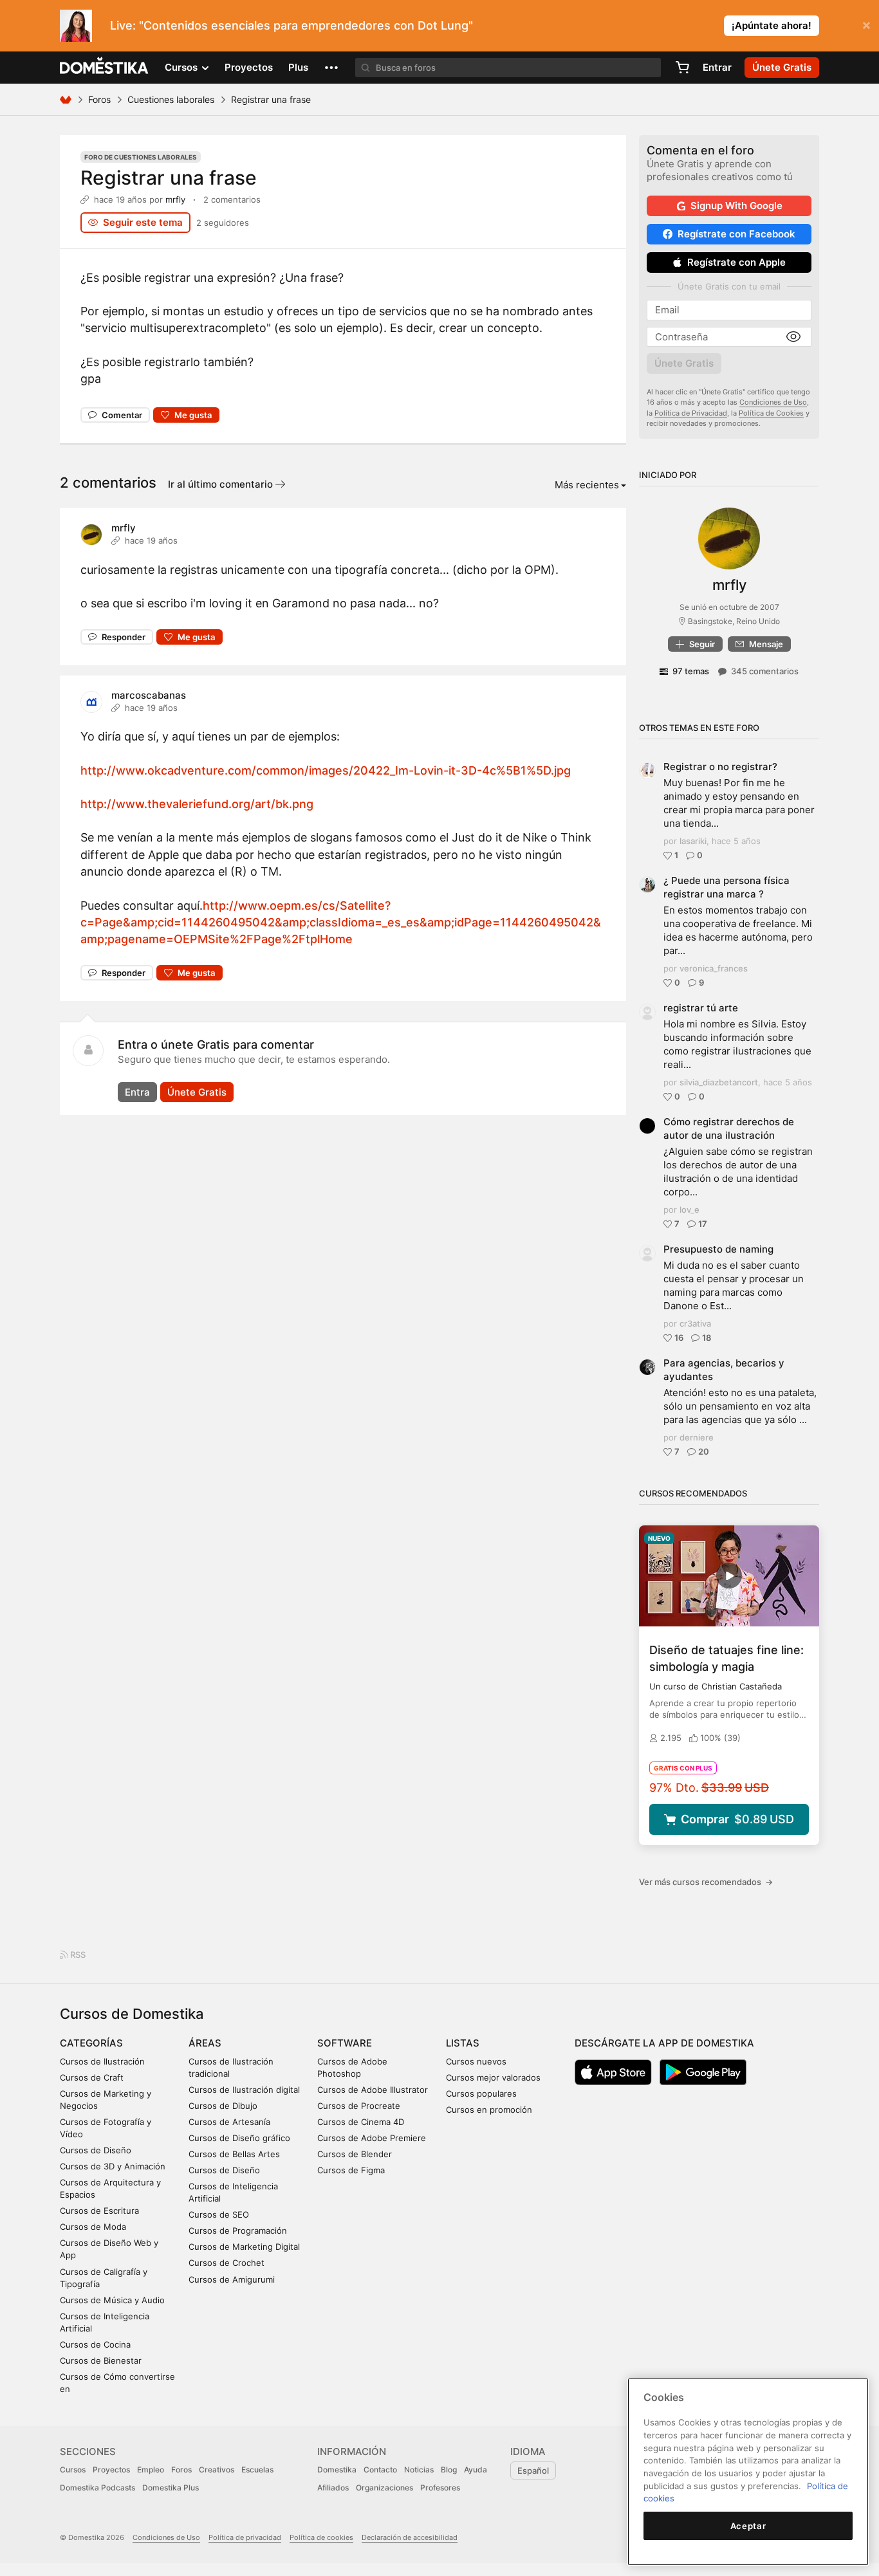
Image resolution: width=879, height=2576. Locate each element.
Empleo (151, 2470)
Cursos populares (481, 2093)
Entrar (717, 67)
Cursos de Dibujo (223, 2106)
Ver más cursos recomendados (706, 1882)
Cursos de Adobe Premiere (372, 2138)
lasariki (693, 841)
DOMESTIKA (105, 68)
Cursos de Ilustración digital (244, 2090)
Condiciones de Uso (773, 402)
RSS (77, 1955)
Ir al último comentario (222, 484)
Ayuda (476, 2470)
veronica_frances (714, 968)
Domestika (337, 2470)
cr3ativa (695, 1323)
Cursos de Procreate (359, 2106)
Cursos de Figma (351, 2170)
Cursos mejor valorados (493, 2077)
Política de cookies (321, 2537)
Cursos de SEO (219, 2214)
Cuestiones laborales (171, 99)
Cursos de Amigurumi (232, 2279)
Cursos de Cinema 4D (361, 2122)
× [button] (866, 24)
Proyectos (249, 67)
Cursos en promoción (489, 2110)
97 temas (691, 671)
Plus (298, 67)
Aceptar (748, 2526)
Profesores (440, 2488)
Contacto (380, 2470)
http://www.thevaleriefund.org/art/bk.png (197, 804)
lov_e (689, 1210)
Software (345, 2043)
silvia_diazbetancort (719, 1082)
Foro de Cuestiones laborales (141, 157)
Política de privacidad (245, 2537)
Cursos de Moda (93, 2227)
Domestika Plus (171, 2488)
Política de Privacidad (691, 413)
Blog (449, 2470)
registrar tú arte (701, 1008)
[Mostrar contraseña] (793, 337)
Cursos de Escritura (99, 2211)
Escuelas (257, 2470)
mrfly (175, 199)
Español (533, 2470)
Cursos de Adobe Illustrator (373, 2090)
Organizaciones (384, 2488)
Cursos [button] (182, 67)
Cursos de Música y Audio (112, 2300)
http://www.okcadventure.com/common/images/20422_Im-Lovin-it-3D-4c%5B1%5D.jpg (326, 770)
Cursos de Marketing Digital (244, 2247)
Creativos (217, 2470)
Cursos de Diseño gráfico (239, 2138)
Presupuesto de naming (718, 1249)
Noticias (419, 2470)
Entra (137, 1092)
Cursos (73, 2470)
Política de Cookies (771, 413)
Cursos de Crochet (227, 2263)
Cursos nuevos (476, 2061)
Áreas (205, 2043)
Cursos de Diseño (96, 2150)
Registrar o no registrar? (720, 767)
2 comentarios (232, 199)
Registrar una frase (169, 178)
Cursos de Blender (355, 2154)
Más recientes (587, 485)
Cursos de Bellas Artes (234, 2154)
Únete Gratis (197, 1092)
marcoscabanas (149, 695)
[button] (331, 68)
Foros (99, 99)
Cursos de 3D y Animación (113, 2166)
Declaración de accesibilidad (410, 2537)
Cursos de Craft (92, 2077)
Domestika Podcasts (97, 2488)
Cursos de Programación (238, 2231)
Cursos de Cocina (95, 2344)
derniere (697, 1437)
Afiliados (333, 2488)
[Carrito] (682, 68)
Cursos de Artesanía (229, 2122)
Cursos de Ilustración (102, 2061)
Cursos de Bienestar (101, 2360)
